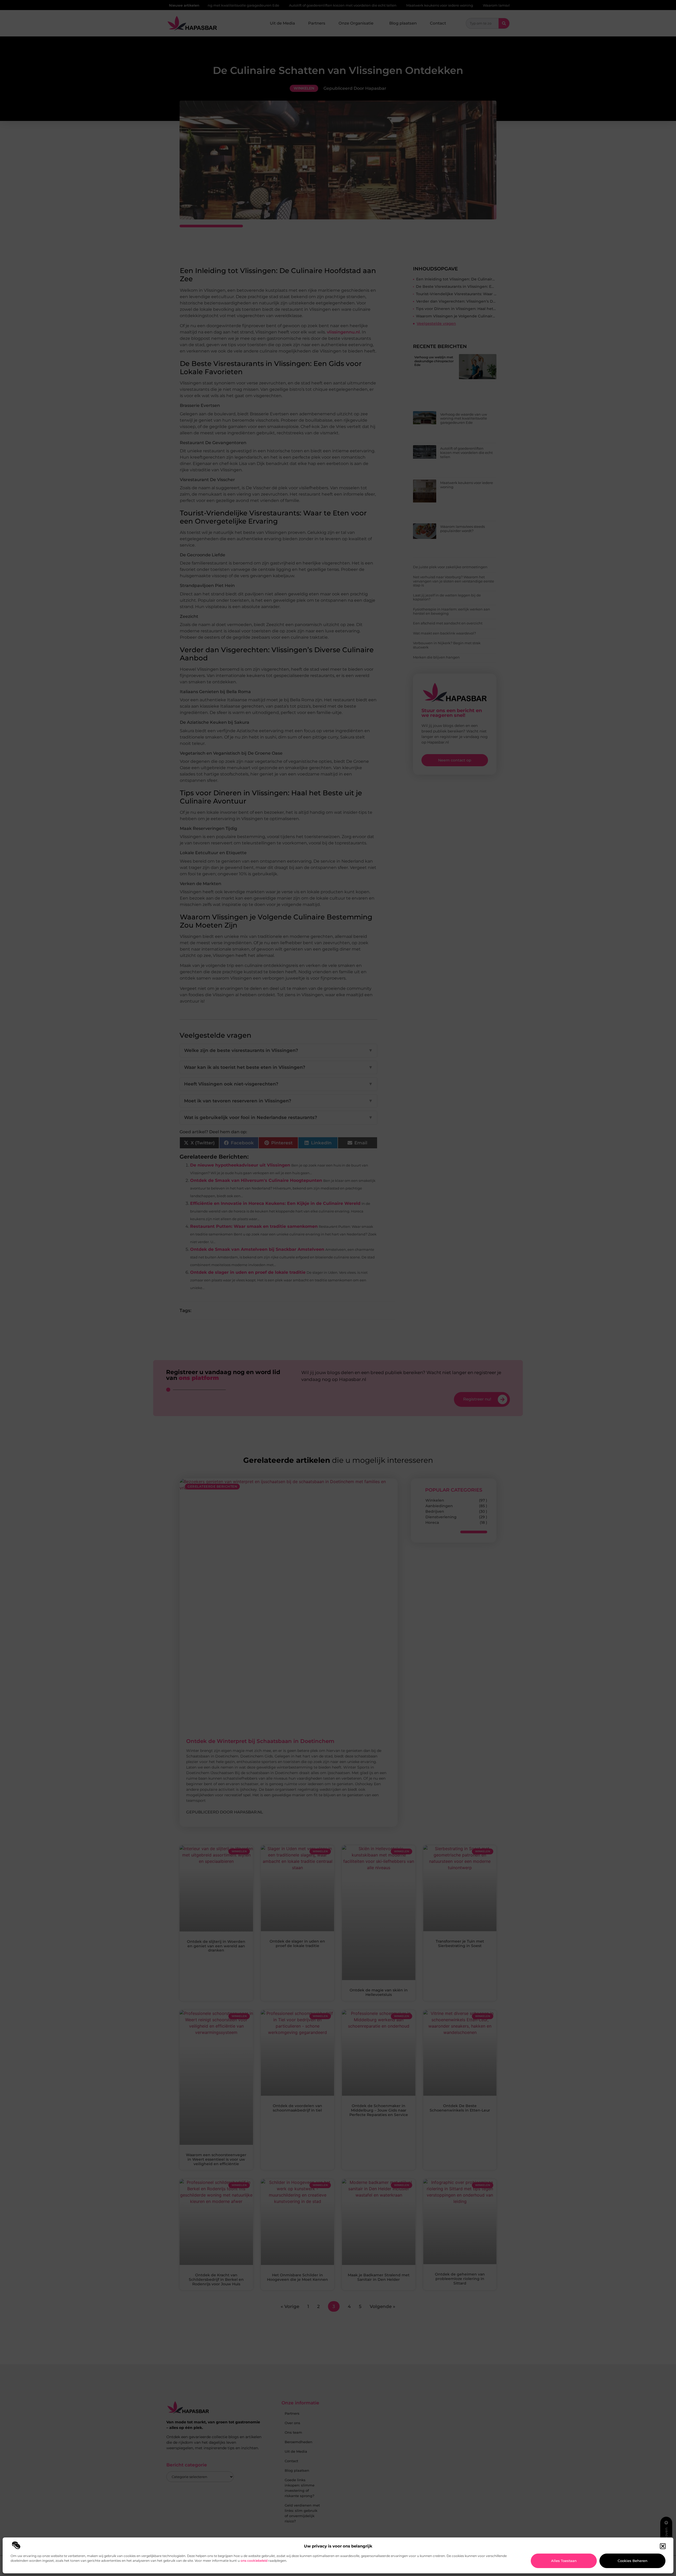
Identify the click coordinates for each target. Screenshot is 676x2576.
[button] (663, 2546)
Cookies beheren (633, 2561)
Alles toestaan (564, 2561)
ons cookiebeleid (254, 2561)
